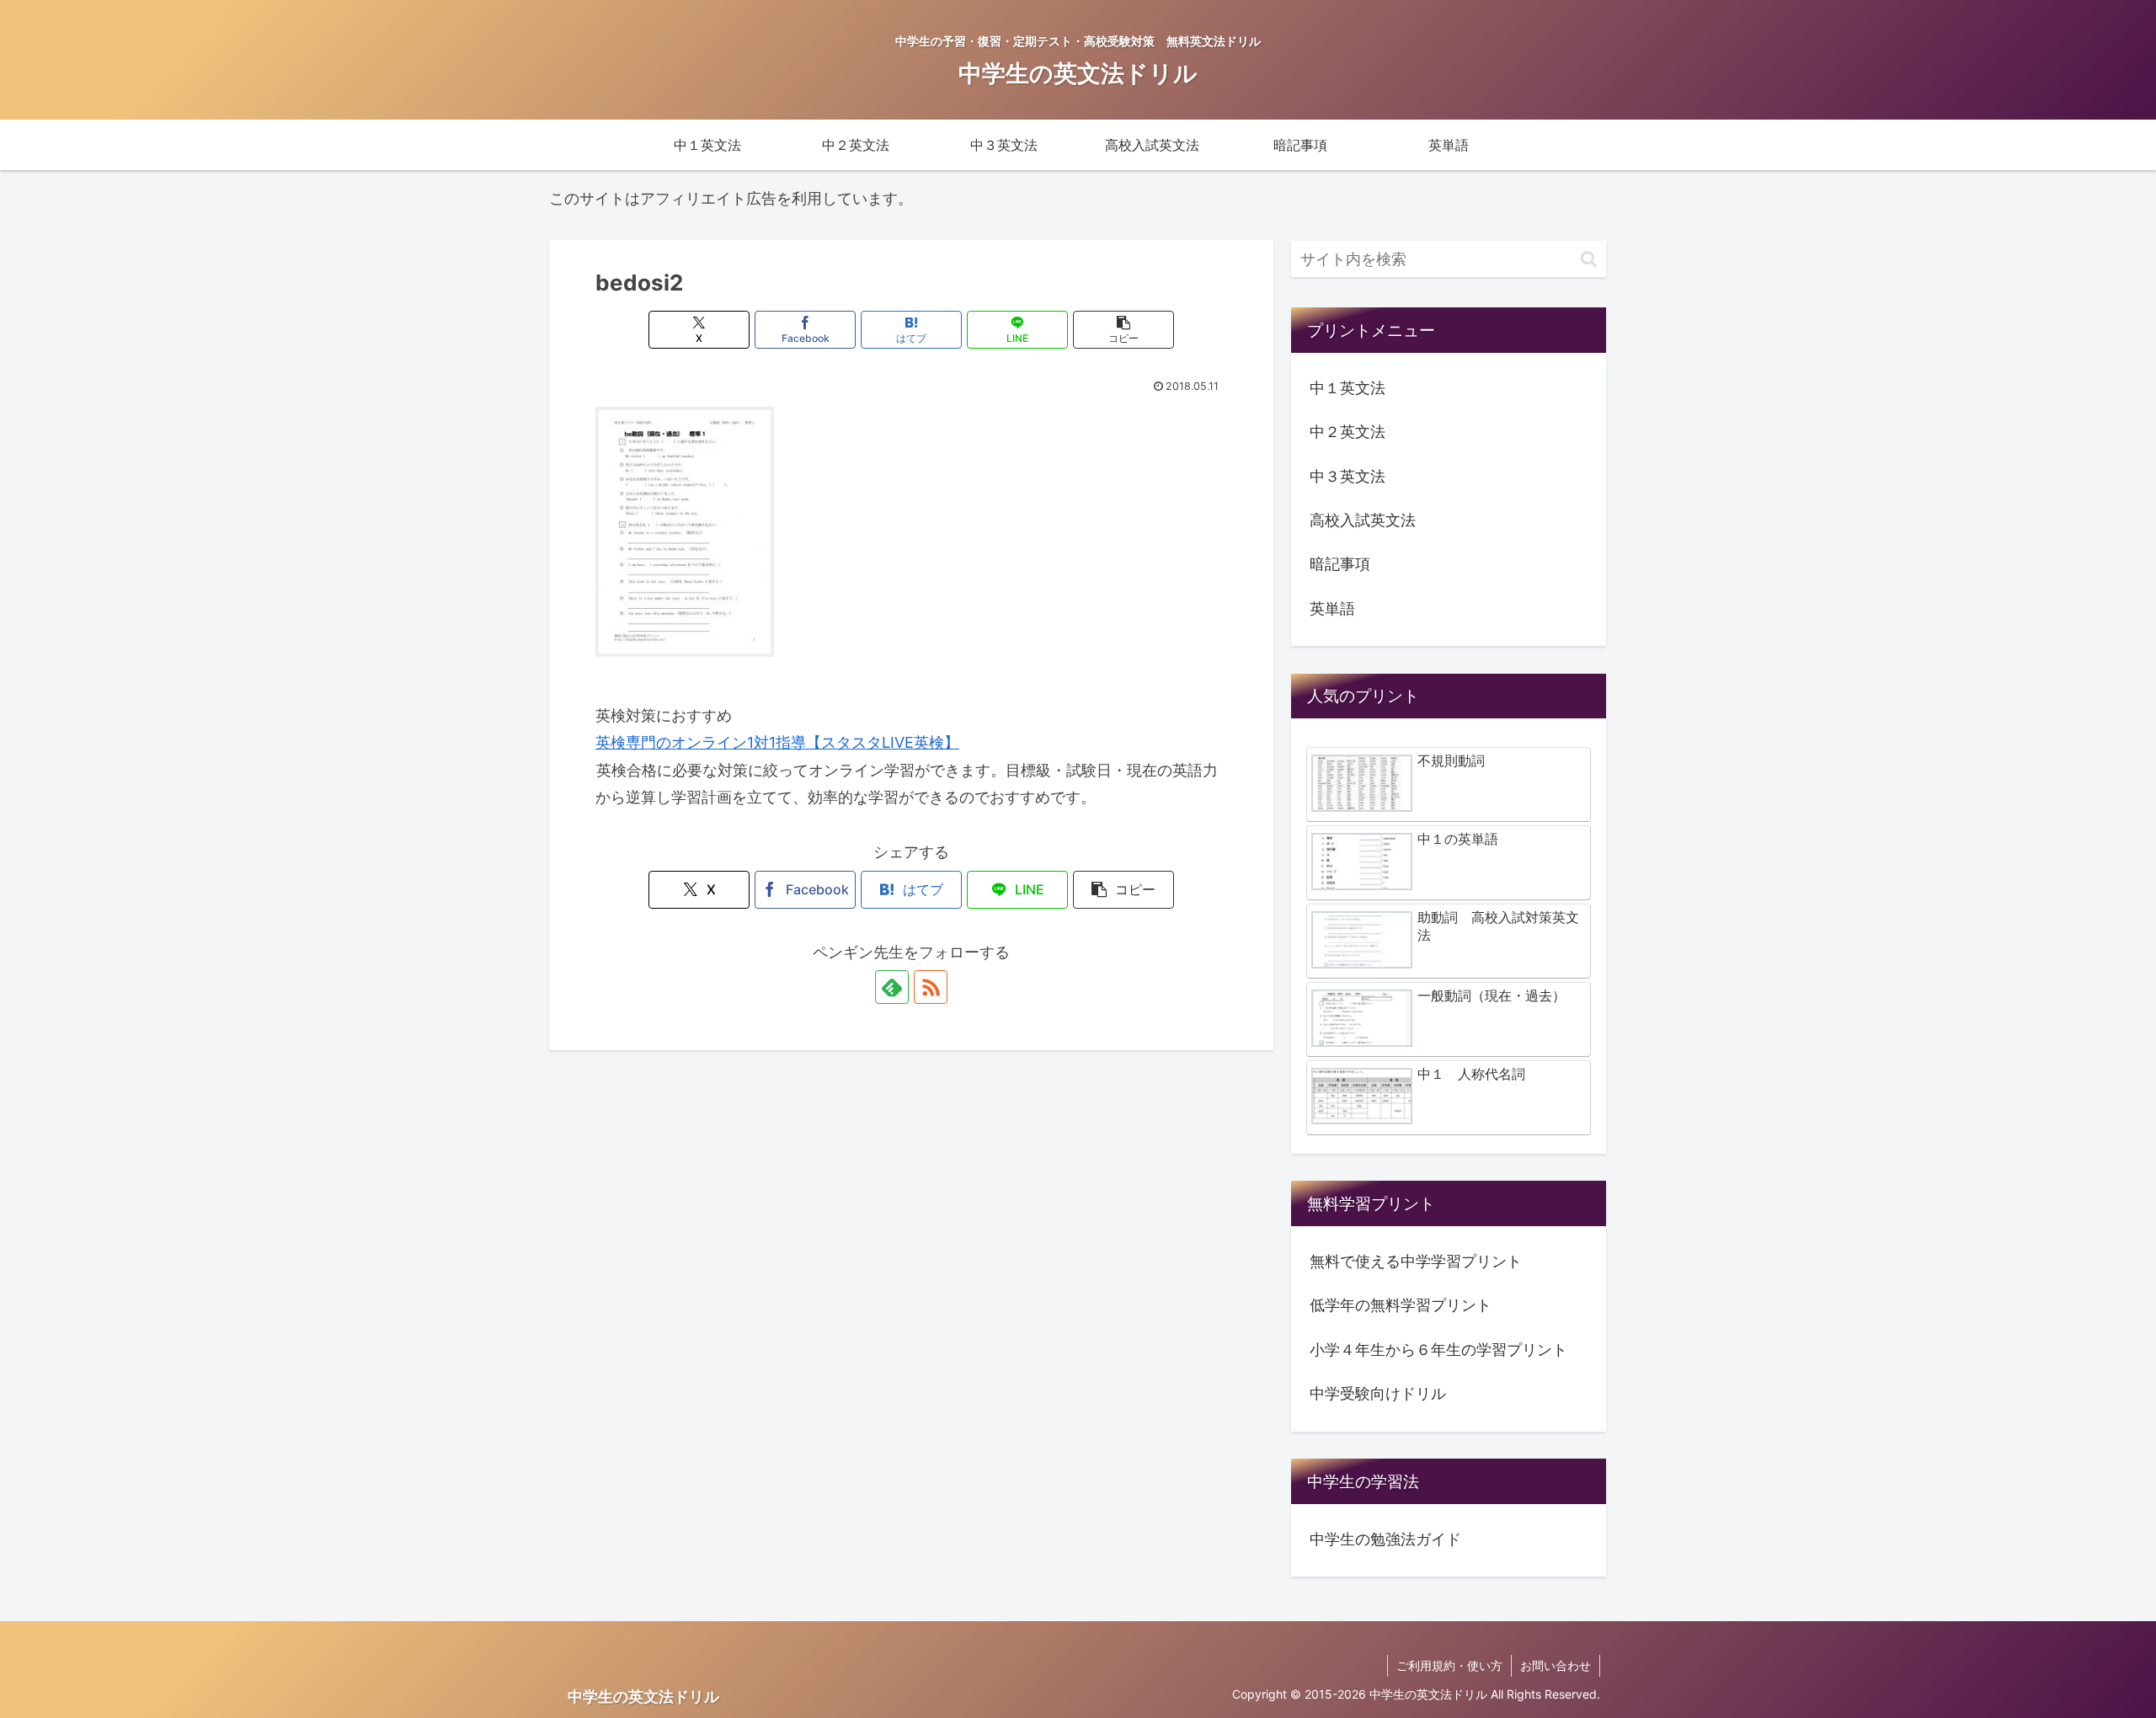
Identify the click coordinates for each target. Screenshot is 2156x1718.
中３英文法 (1347, 476)
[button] (1123, 330)
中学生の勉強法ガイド (1385, 1539)
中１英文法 (1347, 388)
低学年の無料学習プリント (1401, 1305)
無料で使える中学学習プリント (1416, 1261)
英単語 (1332, 608)
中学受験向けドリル (1378, 1393)
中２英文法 (1347, 432)
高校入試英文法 (1363, 520)
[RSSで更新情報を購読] (931, 987)
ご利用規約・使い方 (1449, 1665)
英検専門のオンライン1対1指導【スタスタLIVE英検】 (777, 742)
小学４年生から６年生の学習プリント (1438, 1350)
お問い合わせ (1556, 1665)
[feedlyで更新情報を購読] (892, 987)
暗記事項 (1340, 564)
